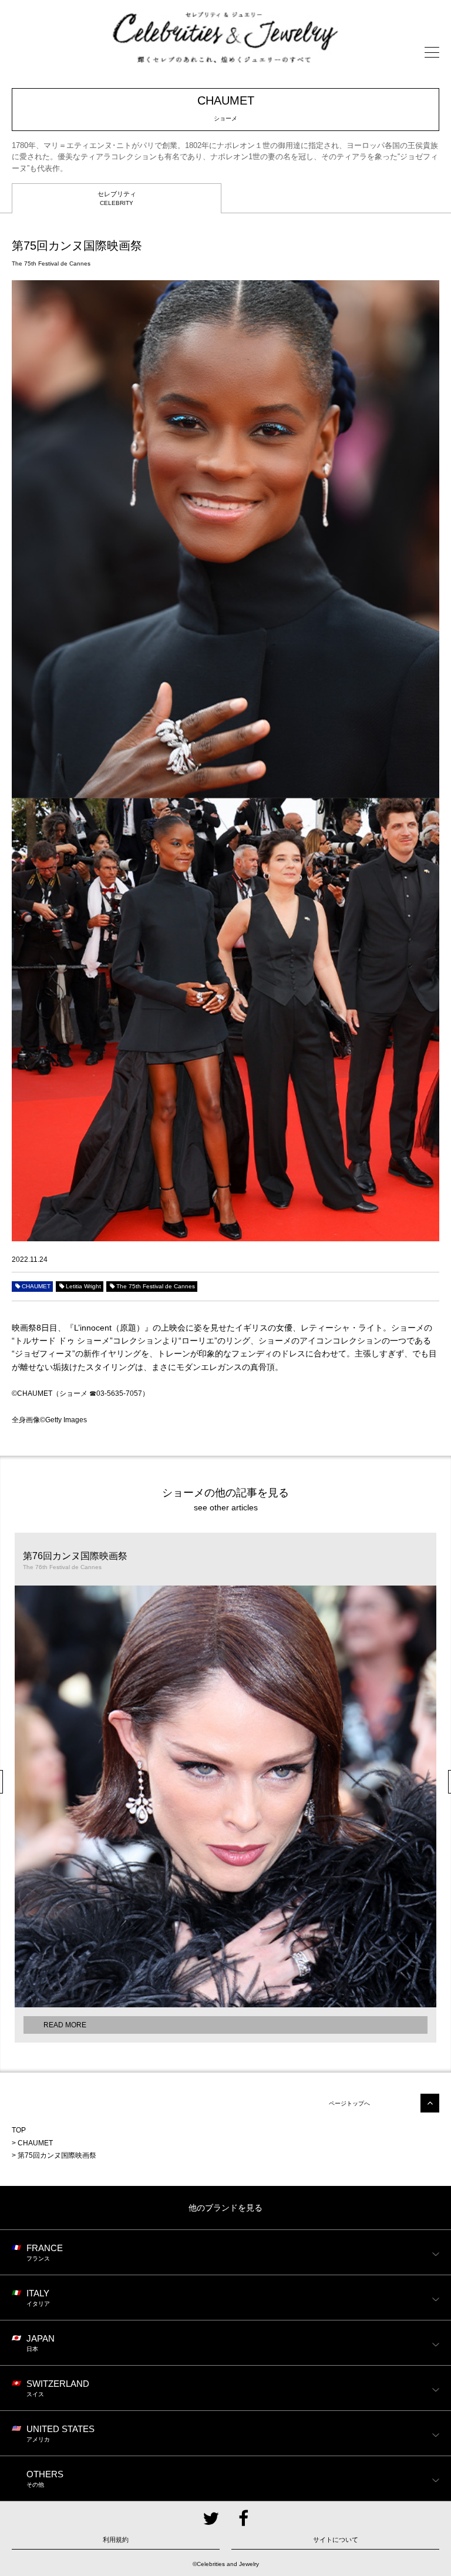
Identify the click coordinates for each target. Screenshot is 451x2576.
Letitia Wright (83, 1286)
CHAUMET (36, 1286)
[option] (225, 1788)
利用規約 (116, 2540)
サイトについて (336, 2540)
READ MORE (65, 2025)
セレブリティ (117, 198)
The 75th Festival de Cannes (156, 1286)
